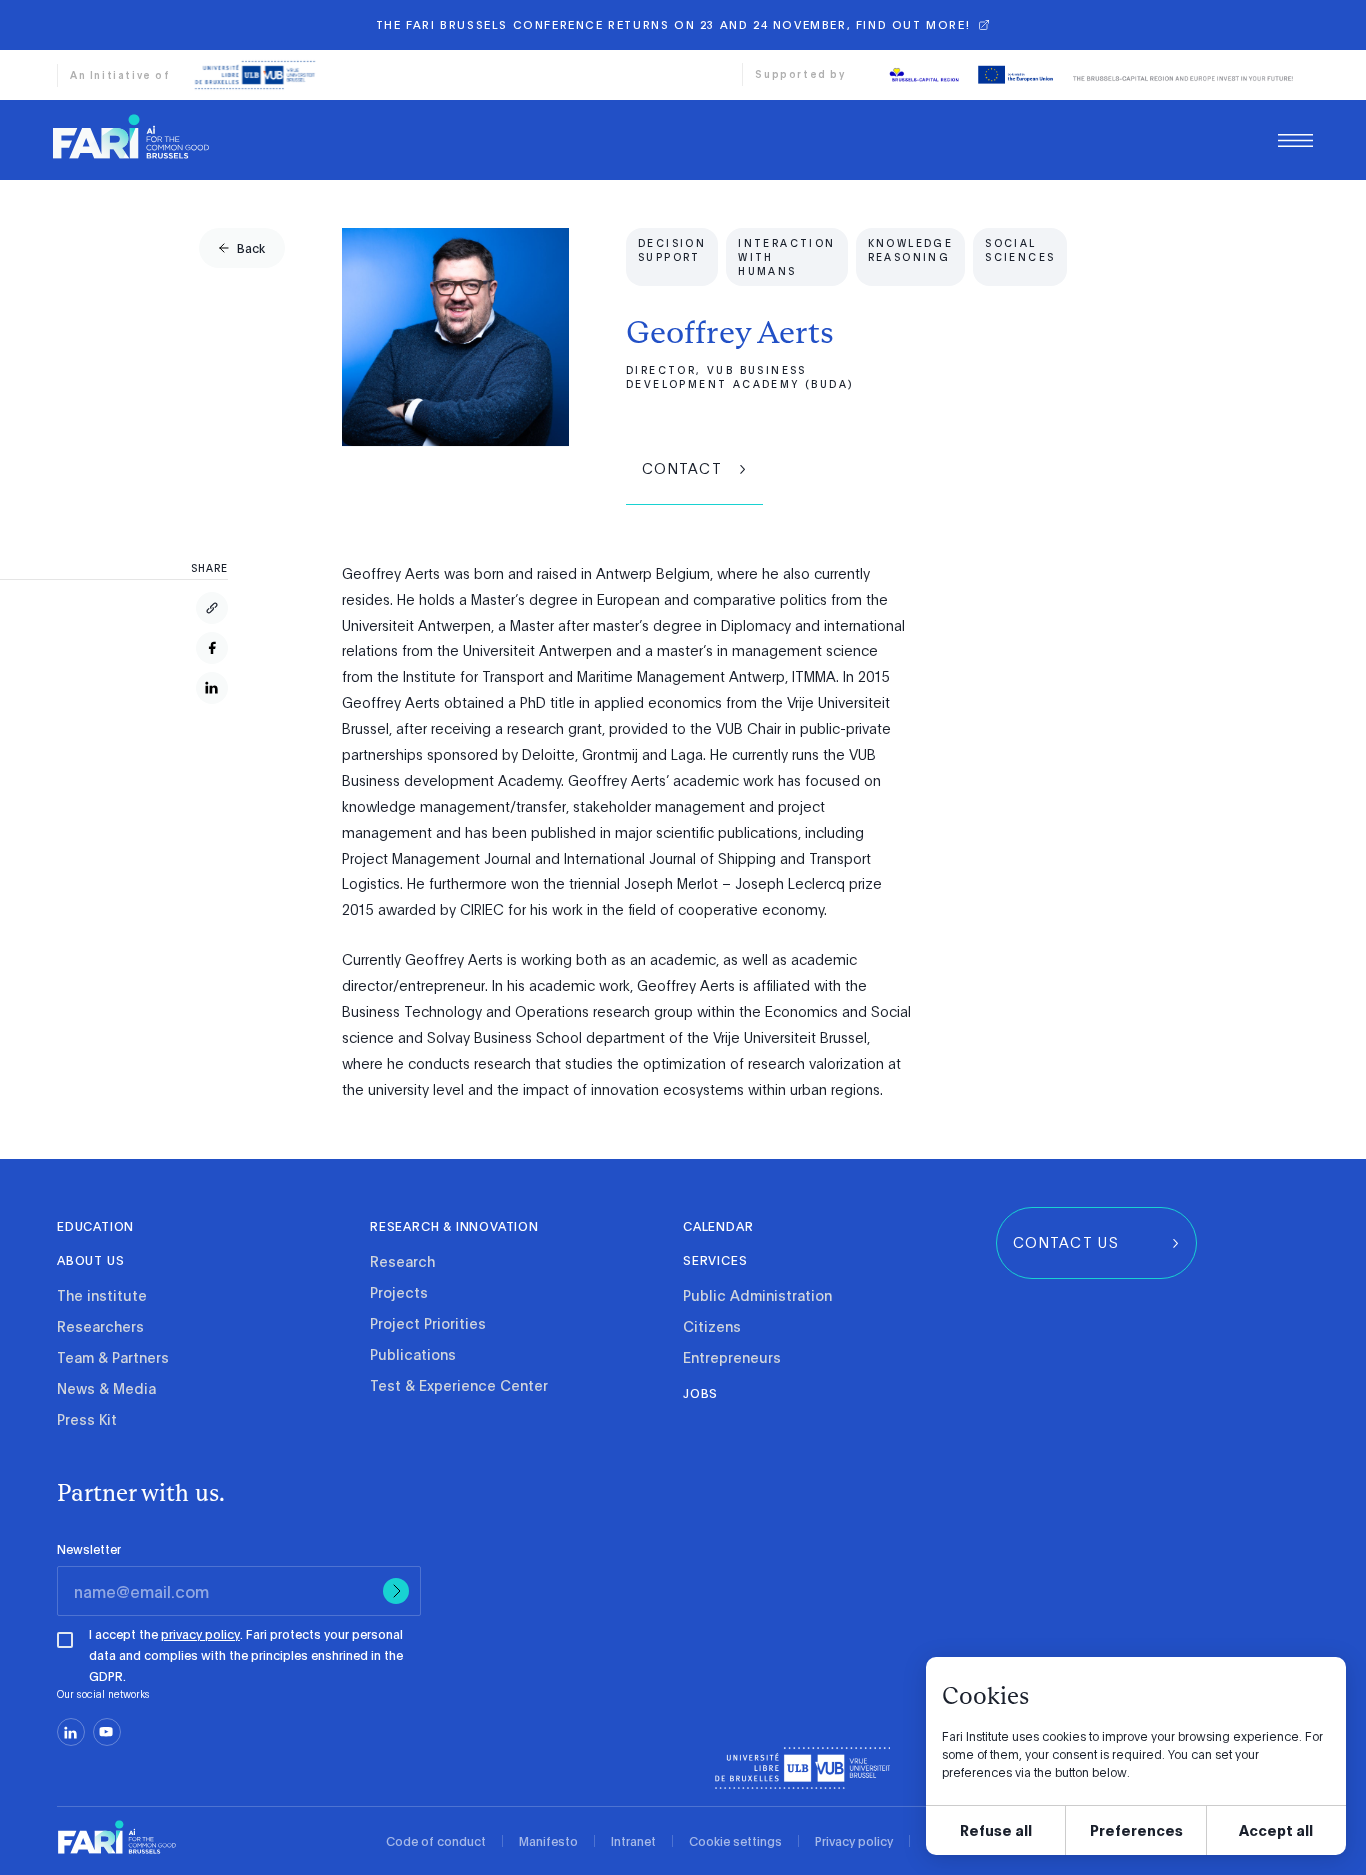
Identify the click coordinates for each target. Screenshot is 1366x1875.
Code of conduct (436, 1841)
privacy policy (200, 1634)
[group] (242, 248)
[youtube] (107, 1732)
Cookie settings (735, 1841)
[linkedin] (71, 1732)
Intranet (633, 1841)
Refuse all (996, 1829)
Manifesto (548, 1841)
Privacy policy (854, 1841)
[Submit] (396, 1591)
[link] (131, 136)
